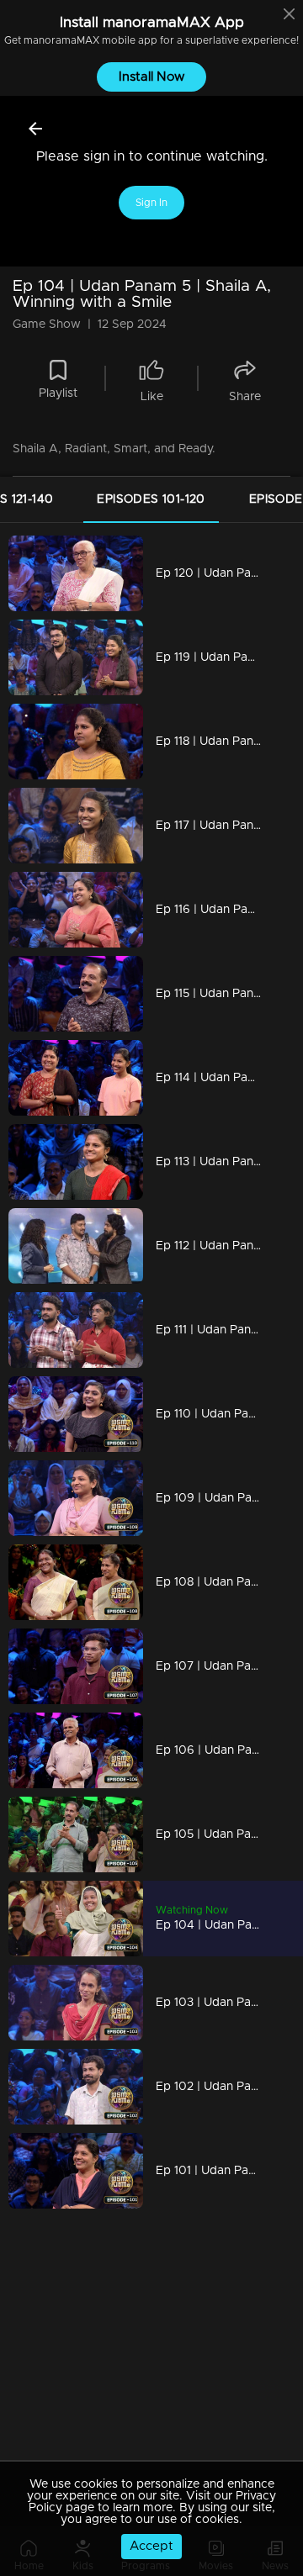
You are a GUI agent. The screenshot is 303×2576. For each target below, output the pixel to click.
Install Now (152, 77)
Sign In (151, 203)
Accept (151, 2546)
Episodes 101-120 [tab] (151, 499)
